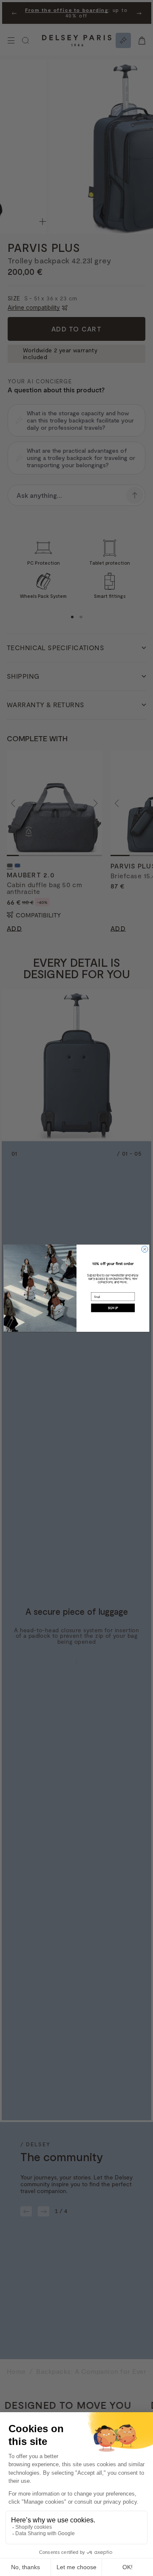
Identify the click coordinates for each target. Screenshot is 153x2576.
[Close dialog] (145, 1249)
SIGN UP (113, 1307)
